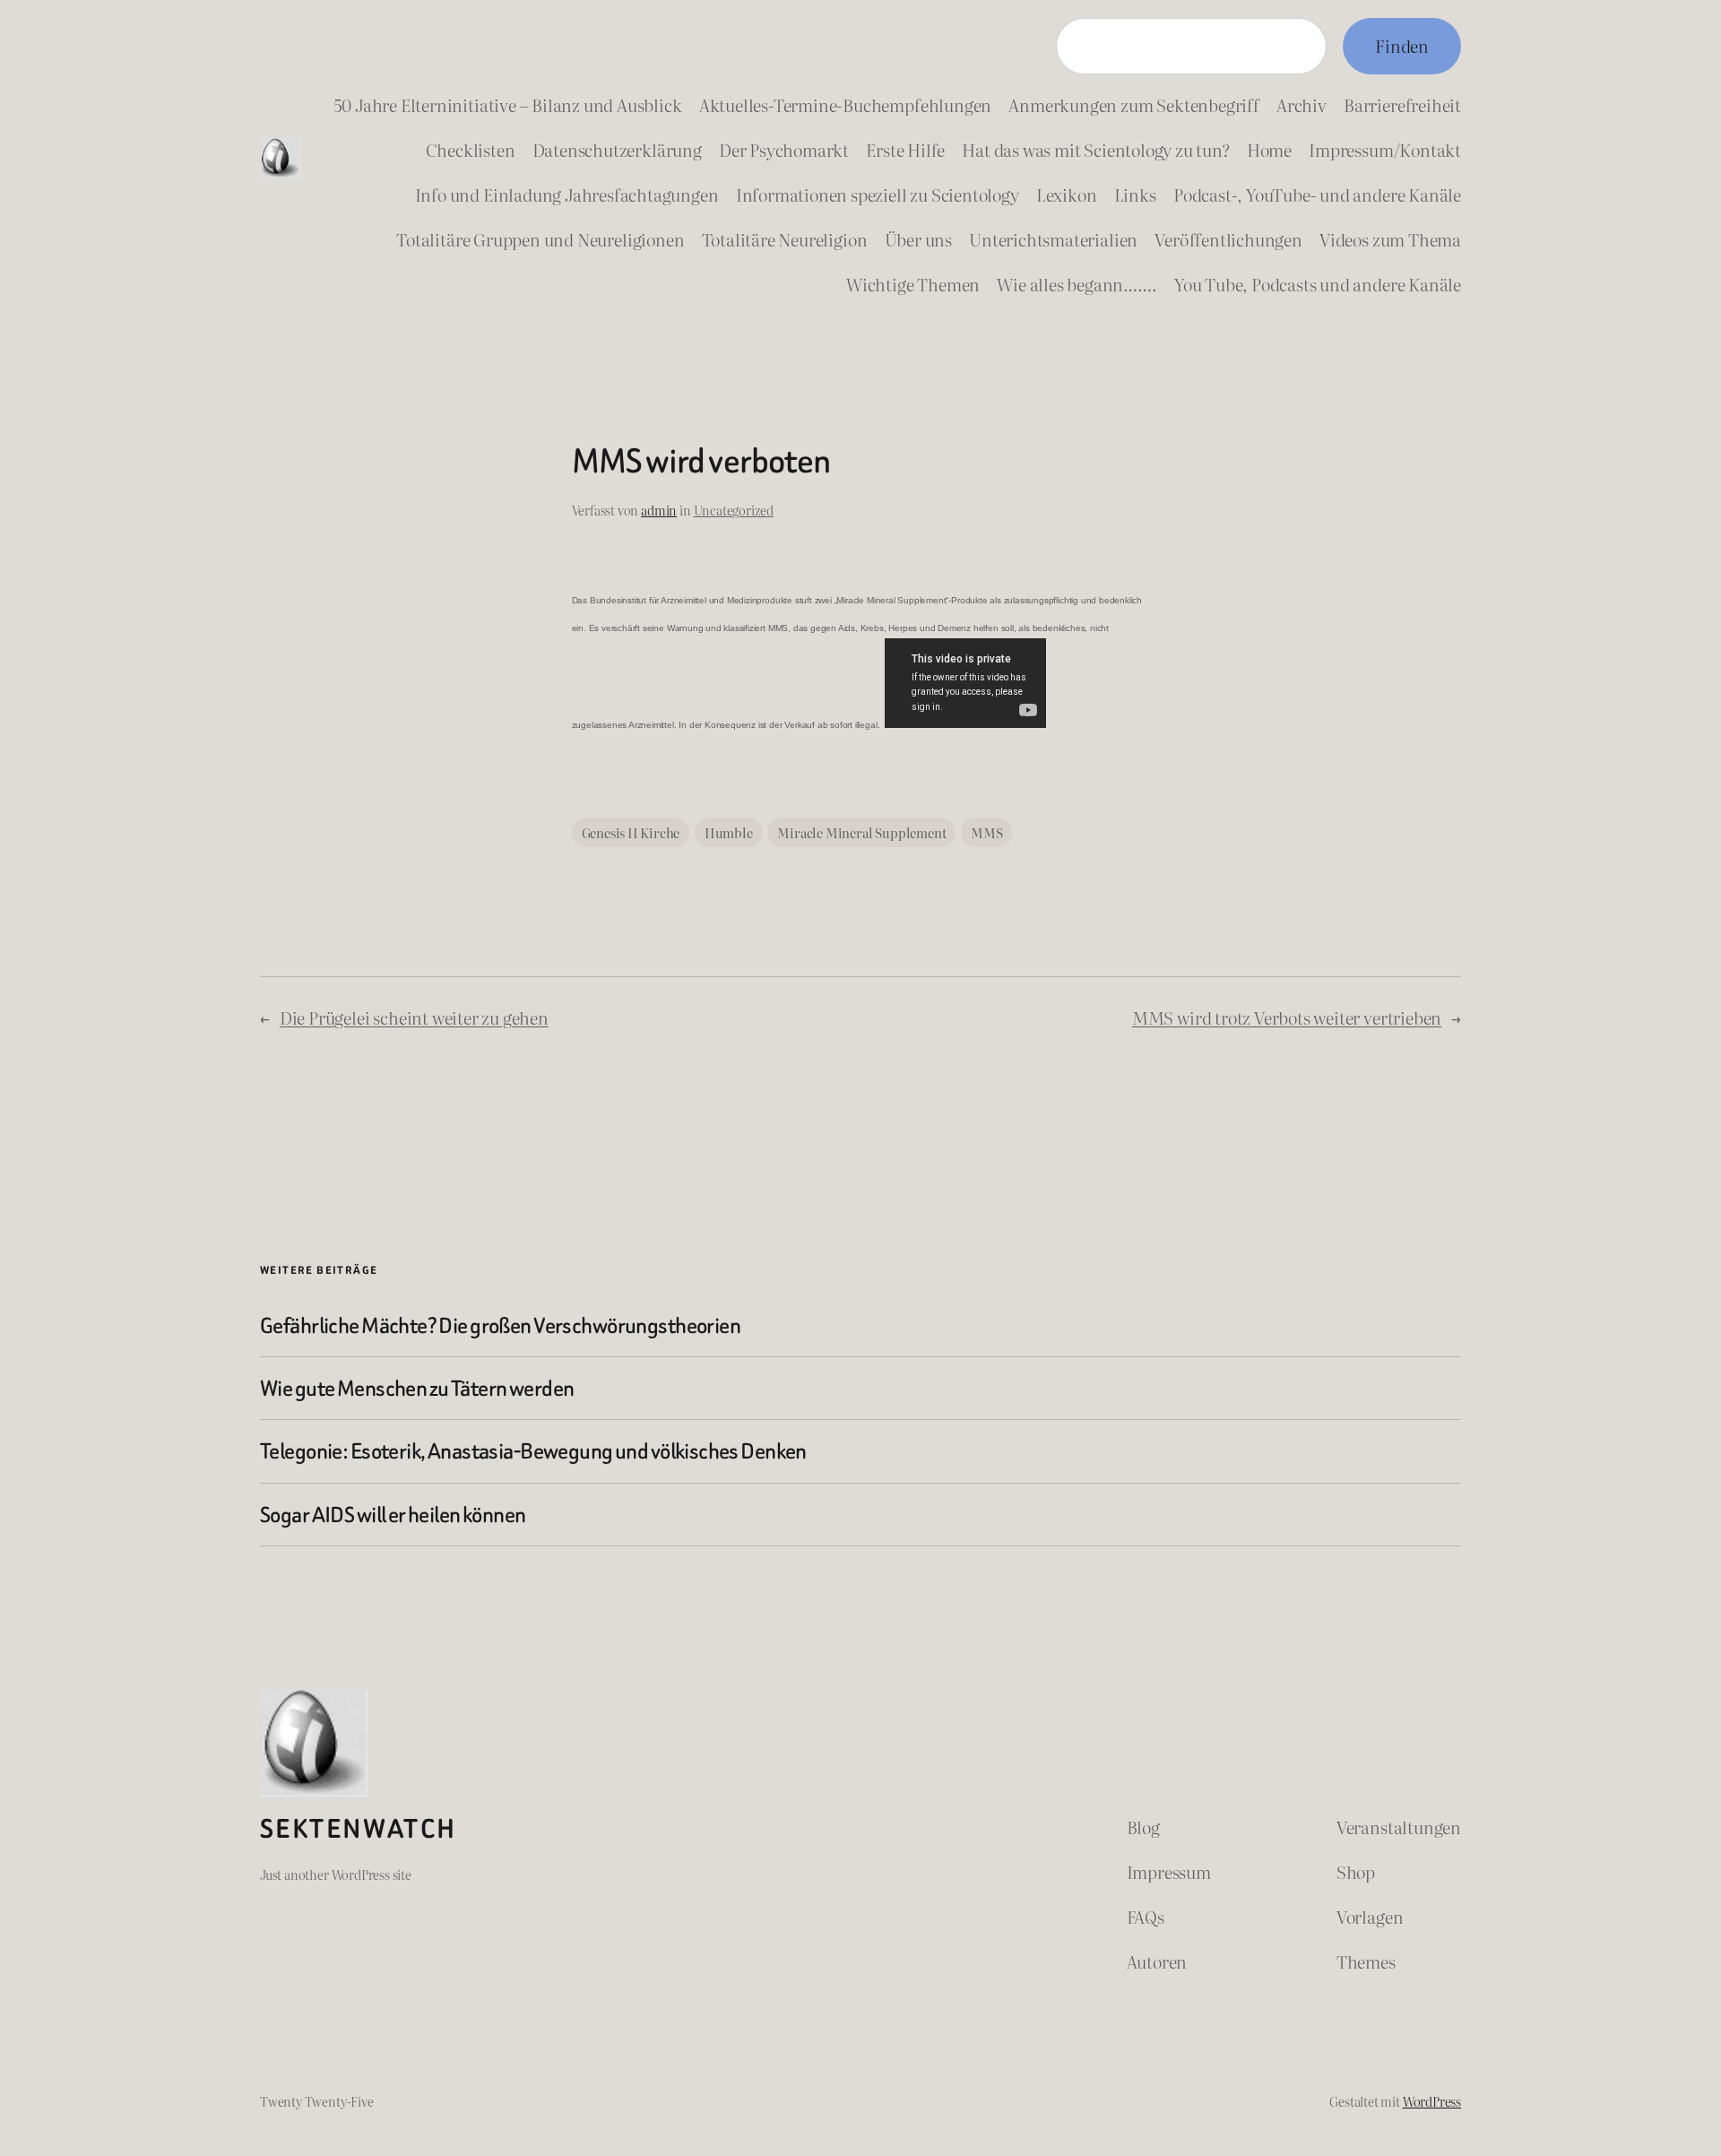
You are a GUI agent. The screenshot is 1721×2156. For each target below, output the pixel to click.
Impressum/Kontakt (1385, 149)
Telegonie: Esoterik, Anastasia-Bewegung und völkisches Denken (533, 1451)
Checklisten (471, 149)
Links (1135, 194)
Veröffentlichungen (1228, 239)
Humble (729, 832)
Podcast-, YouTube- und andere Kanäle (1317, 194)
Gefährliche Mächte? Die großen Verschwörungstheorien (500, 1325)
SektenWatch (358, 1829)
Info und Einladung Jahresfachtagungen (567, 194)
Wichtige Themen (913, 284)
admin (659, 510)
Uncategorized (734, 510)
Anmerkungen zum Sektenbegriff (1133, 104)
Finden (1402, 45)
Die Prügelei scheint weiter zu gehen (414, 1017)
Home (1269, 149)
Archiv (1302, 104)
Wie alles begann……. (1077, 284)
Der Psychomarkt (784, 149)
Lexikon (1067, 194)
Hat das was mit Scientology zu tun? (1095, 149)
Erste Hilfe (905, 149)
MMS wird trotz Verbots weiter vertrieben (1287, 1017)
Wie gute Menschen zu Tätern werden (417, 1388)
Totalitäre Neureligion (785, 239)
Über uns (918, 239)
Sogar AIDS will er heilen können (393, 1515)
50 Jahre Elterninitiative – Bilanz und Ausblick (508, 104)
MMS (986, 832)
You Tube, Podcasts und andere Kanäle (1318, 284)
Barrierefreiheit (1402, 104)
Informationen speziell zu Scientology (878, 194)
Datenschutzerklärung (617, 149)
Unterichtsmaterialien (1053, 239)
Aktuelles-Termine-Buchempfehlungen (845, 104)
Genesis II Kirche (631, 832)
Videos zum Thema (1390, 239)
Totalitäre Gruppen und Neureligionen (540, 239)
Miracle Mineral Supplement (861, 832)
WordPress (1432, 2101)
